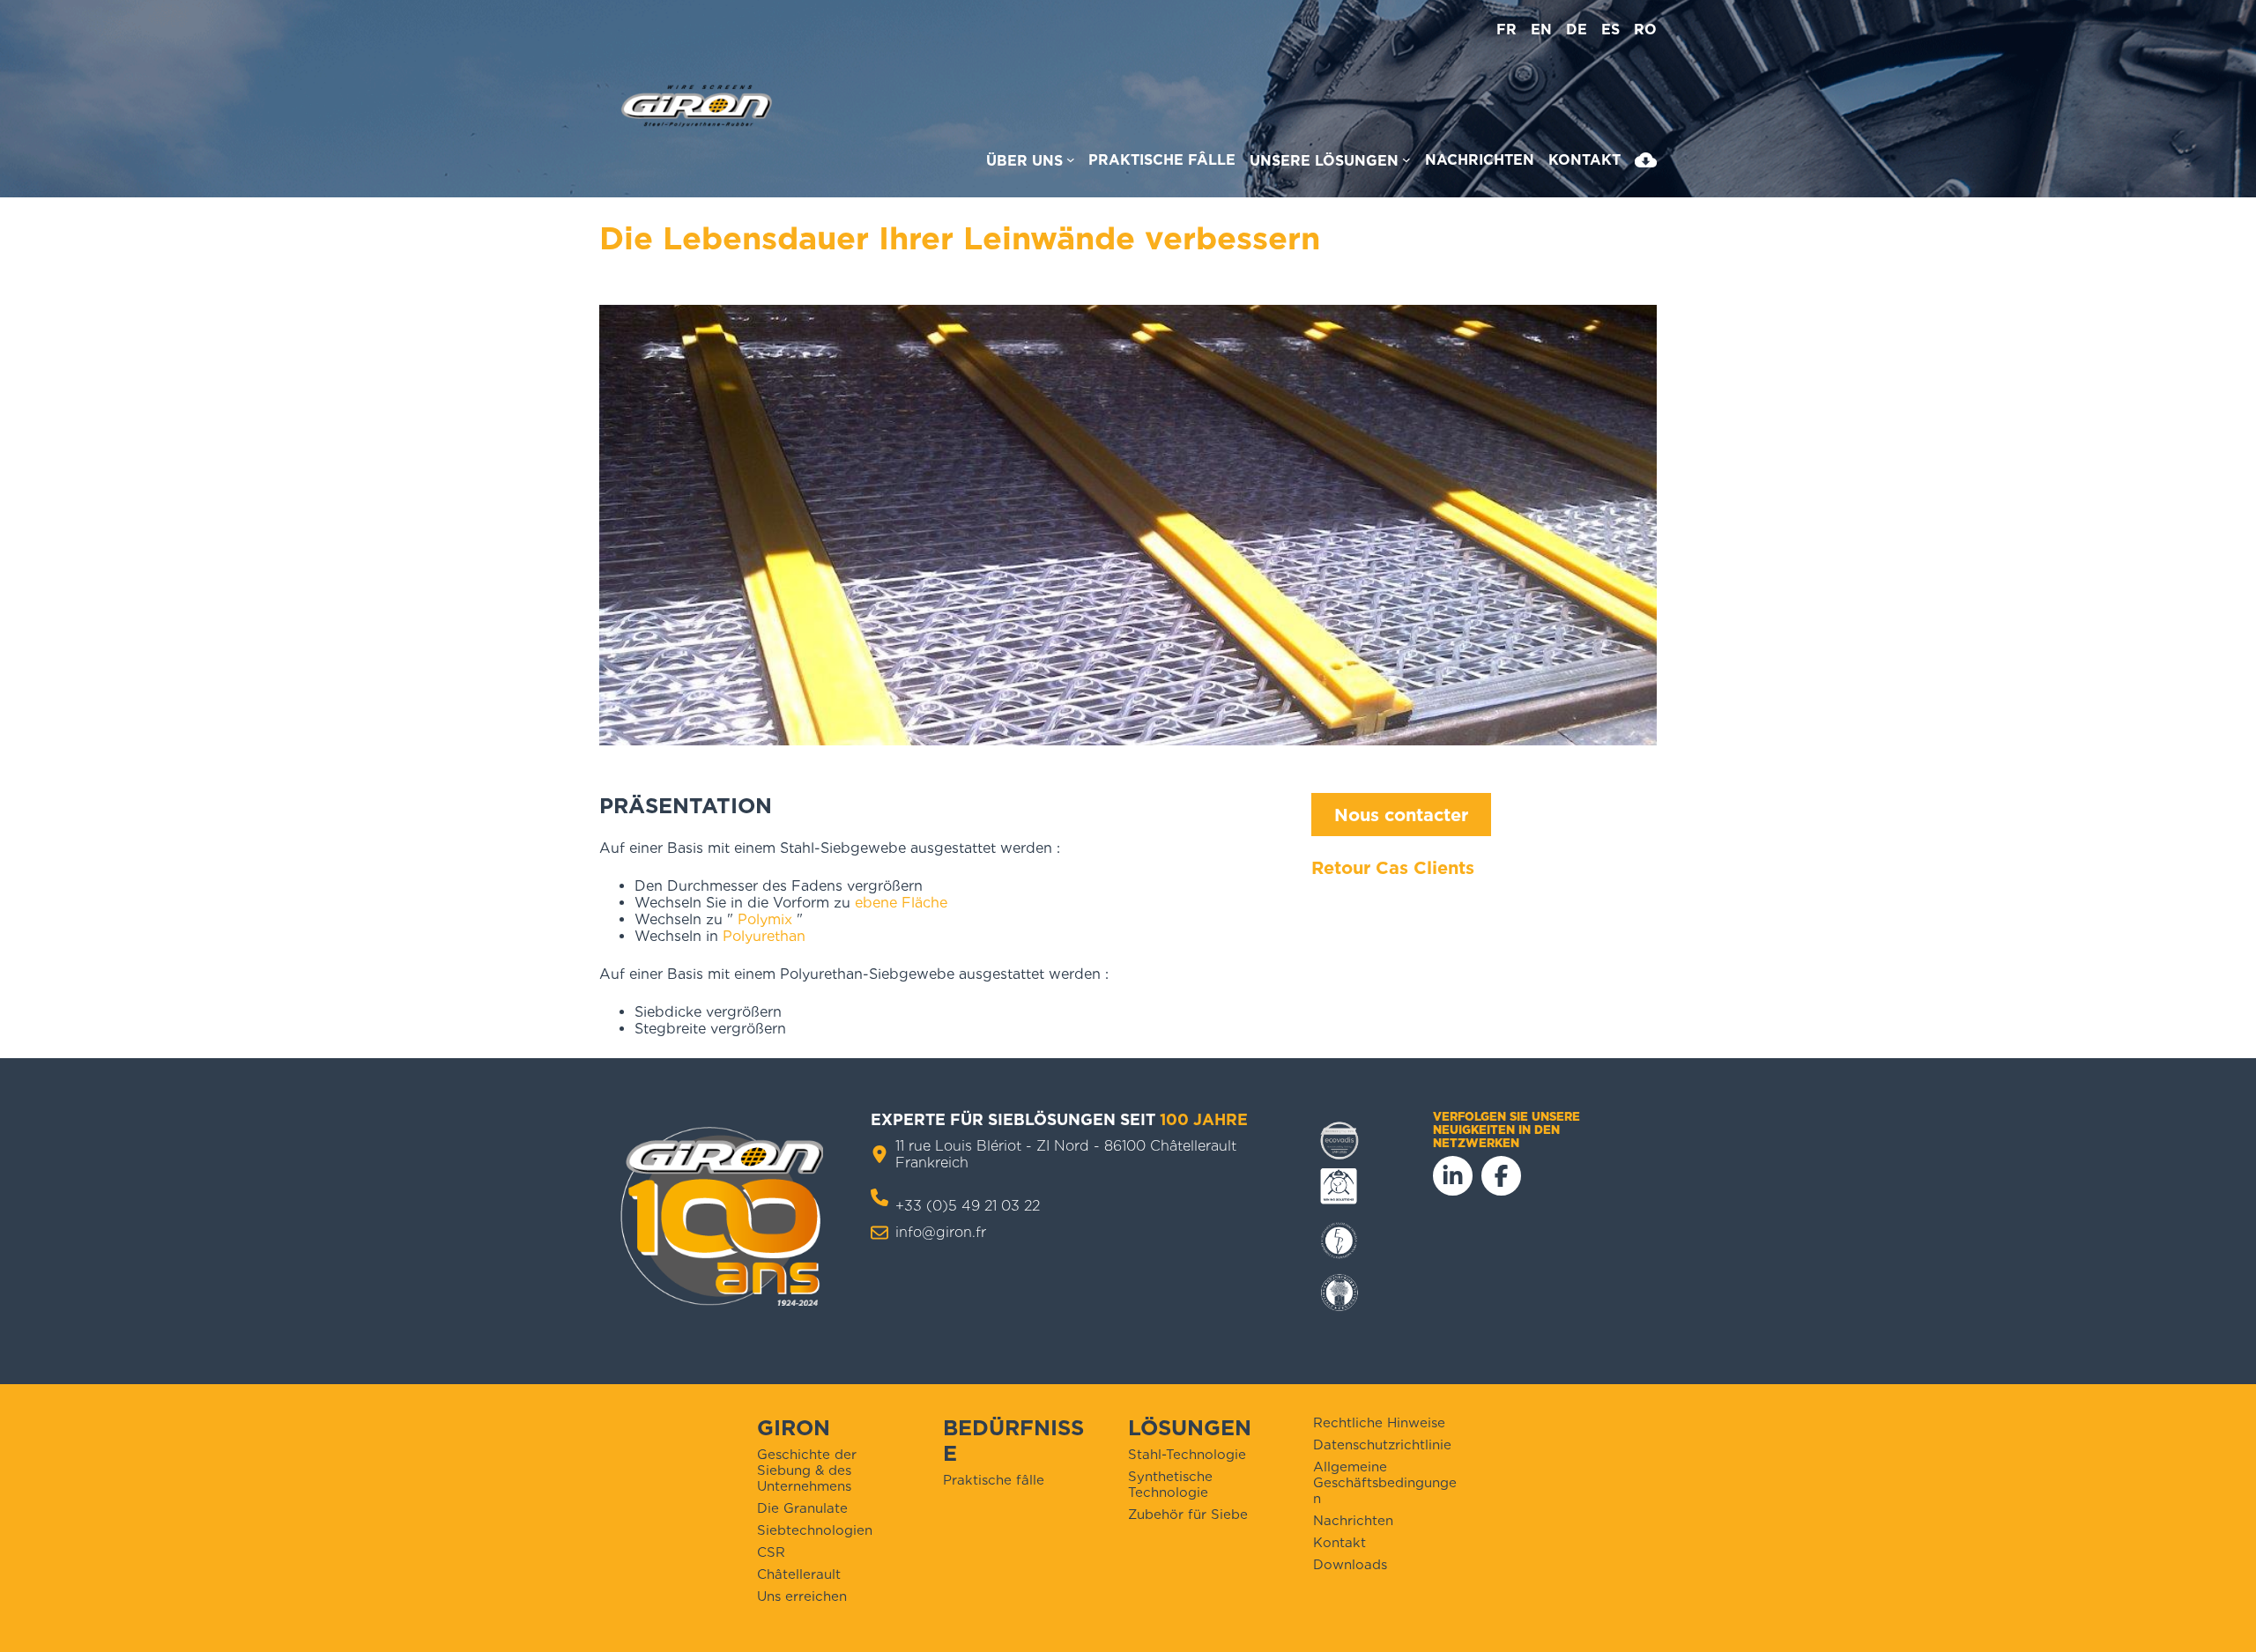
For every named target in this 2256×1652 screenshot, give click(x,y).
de (1577, 30)
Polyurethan (764, 936)
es (1610, 30)
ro (1645, 30)
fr (1506, 30)
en (1541, 30)
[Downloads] (1646, 164)
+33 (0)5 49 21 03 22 (968, 1206)
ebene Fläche (901, 903)
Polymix (765, 919)
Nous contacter (1401, 815)
